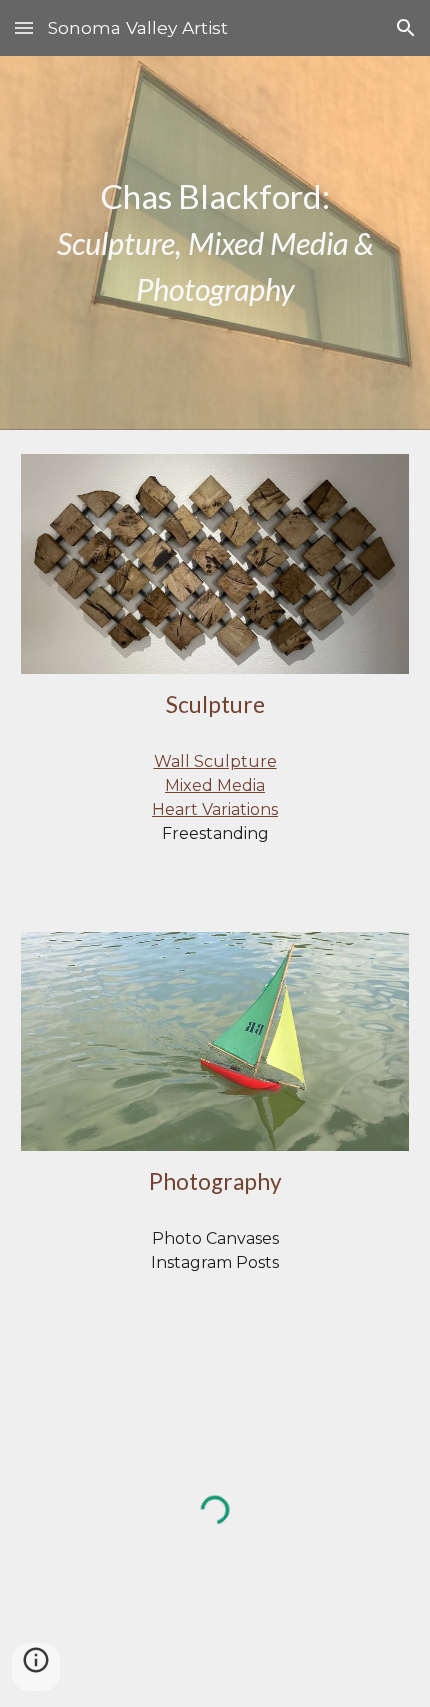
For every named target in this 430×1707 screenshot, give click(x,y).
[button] (24, 27)
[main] (215, 243)
